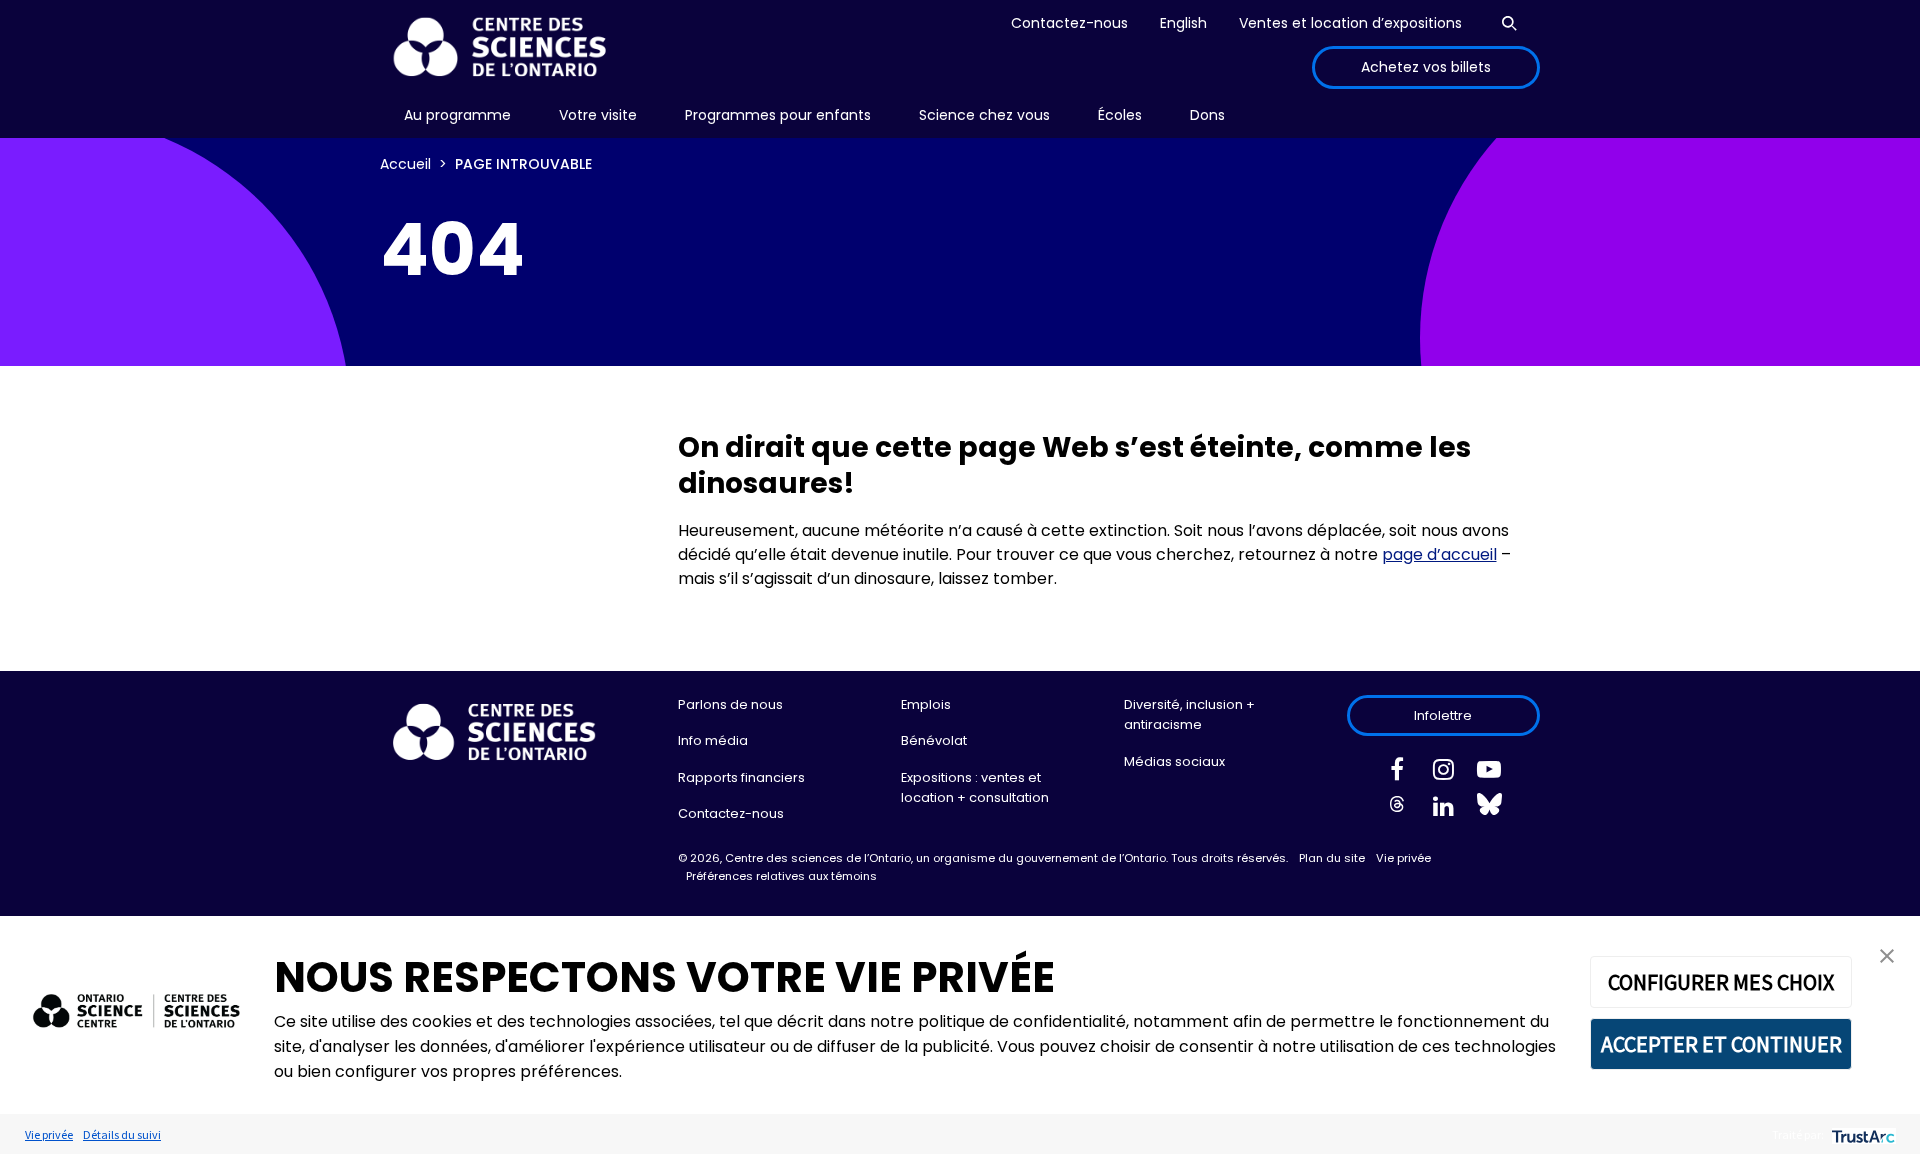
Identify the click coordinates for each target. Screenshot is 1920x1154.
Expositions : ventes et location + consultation (975, 787)
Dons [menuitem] (1207, 115)
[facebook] (1397, 773)
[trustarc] (1861, 1134)
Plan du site (1332, 858)
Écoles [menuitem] (1120, 115)
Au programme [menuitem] (457, 115)
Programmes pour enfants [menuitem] (778, 115)
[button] (1887, 954)
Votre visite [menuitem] (598, 115)
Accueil (405, 164)
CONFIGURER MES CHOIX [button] (1721, 982)
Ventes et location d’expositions (1350, 23)
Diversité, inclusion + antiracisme (1189, 714)
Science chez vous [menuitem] (984, 115)
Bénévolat (934, 740)
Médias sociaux (1174, 761)
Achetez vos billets (1426, 67)
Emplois (926, 704)
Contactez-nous (1069, 23)
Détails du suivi (122, 1134)
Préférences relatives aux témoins (781, 876)
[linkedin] (1443, 810)
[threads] (1397, 810)
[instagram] (1443, 773)
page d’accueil (1439, 554)
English (1183, 23)
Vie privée (1403, 858)
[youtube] (1489, 773)
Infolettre (1443, 715)
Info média (713, 740)
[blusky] (1489, 809)
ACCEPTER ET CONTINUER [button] (1721, 1044)
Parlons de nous (730, 704)
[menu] (457, 115)
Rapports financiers (741, 777)
